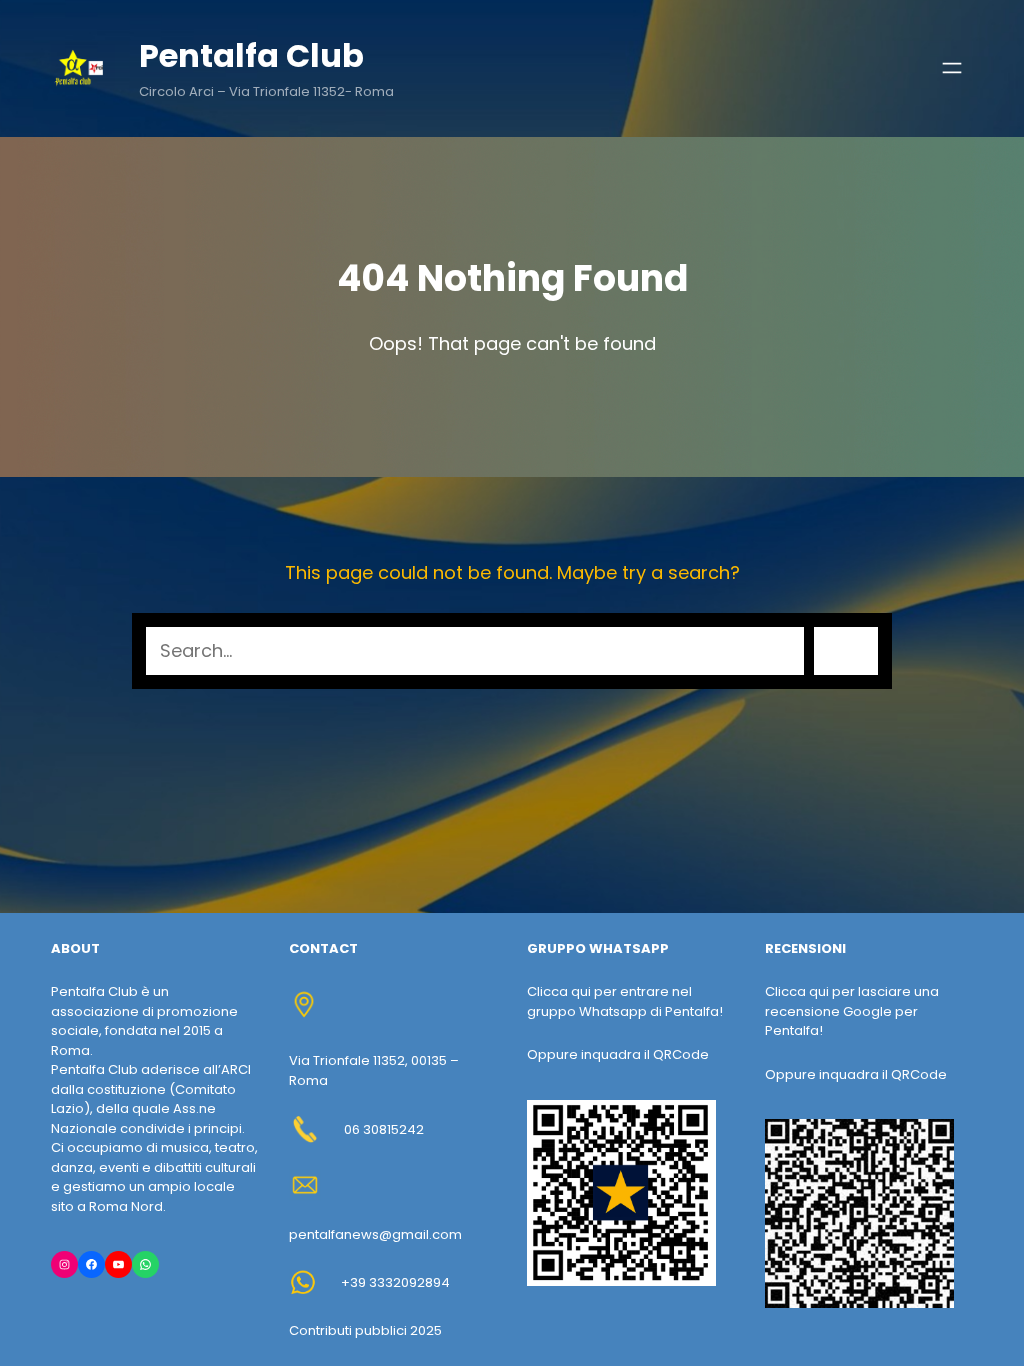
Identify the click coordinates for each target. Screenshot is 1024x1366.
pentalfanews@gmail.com (375, 1234)
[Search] (846, 651)
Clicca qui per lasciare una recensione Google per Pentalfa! (852, 1011)
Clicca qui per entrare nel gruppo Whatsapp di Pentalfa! (625, 1001)
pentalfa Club (251, 55)
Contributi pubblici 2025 (365, 1330)
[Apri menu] (952, 68)
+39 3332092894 (395, 1282)
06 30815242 (384, 1129)
